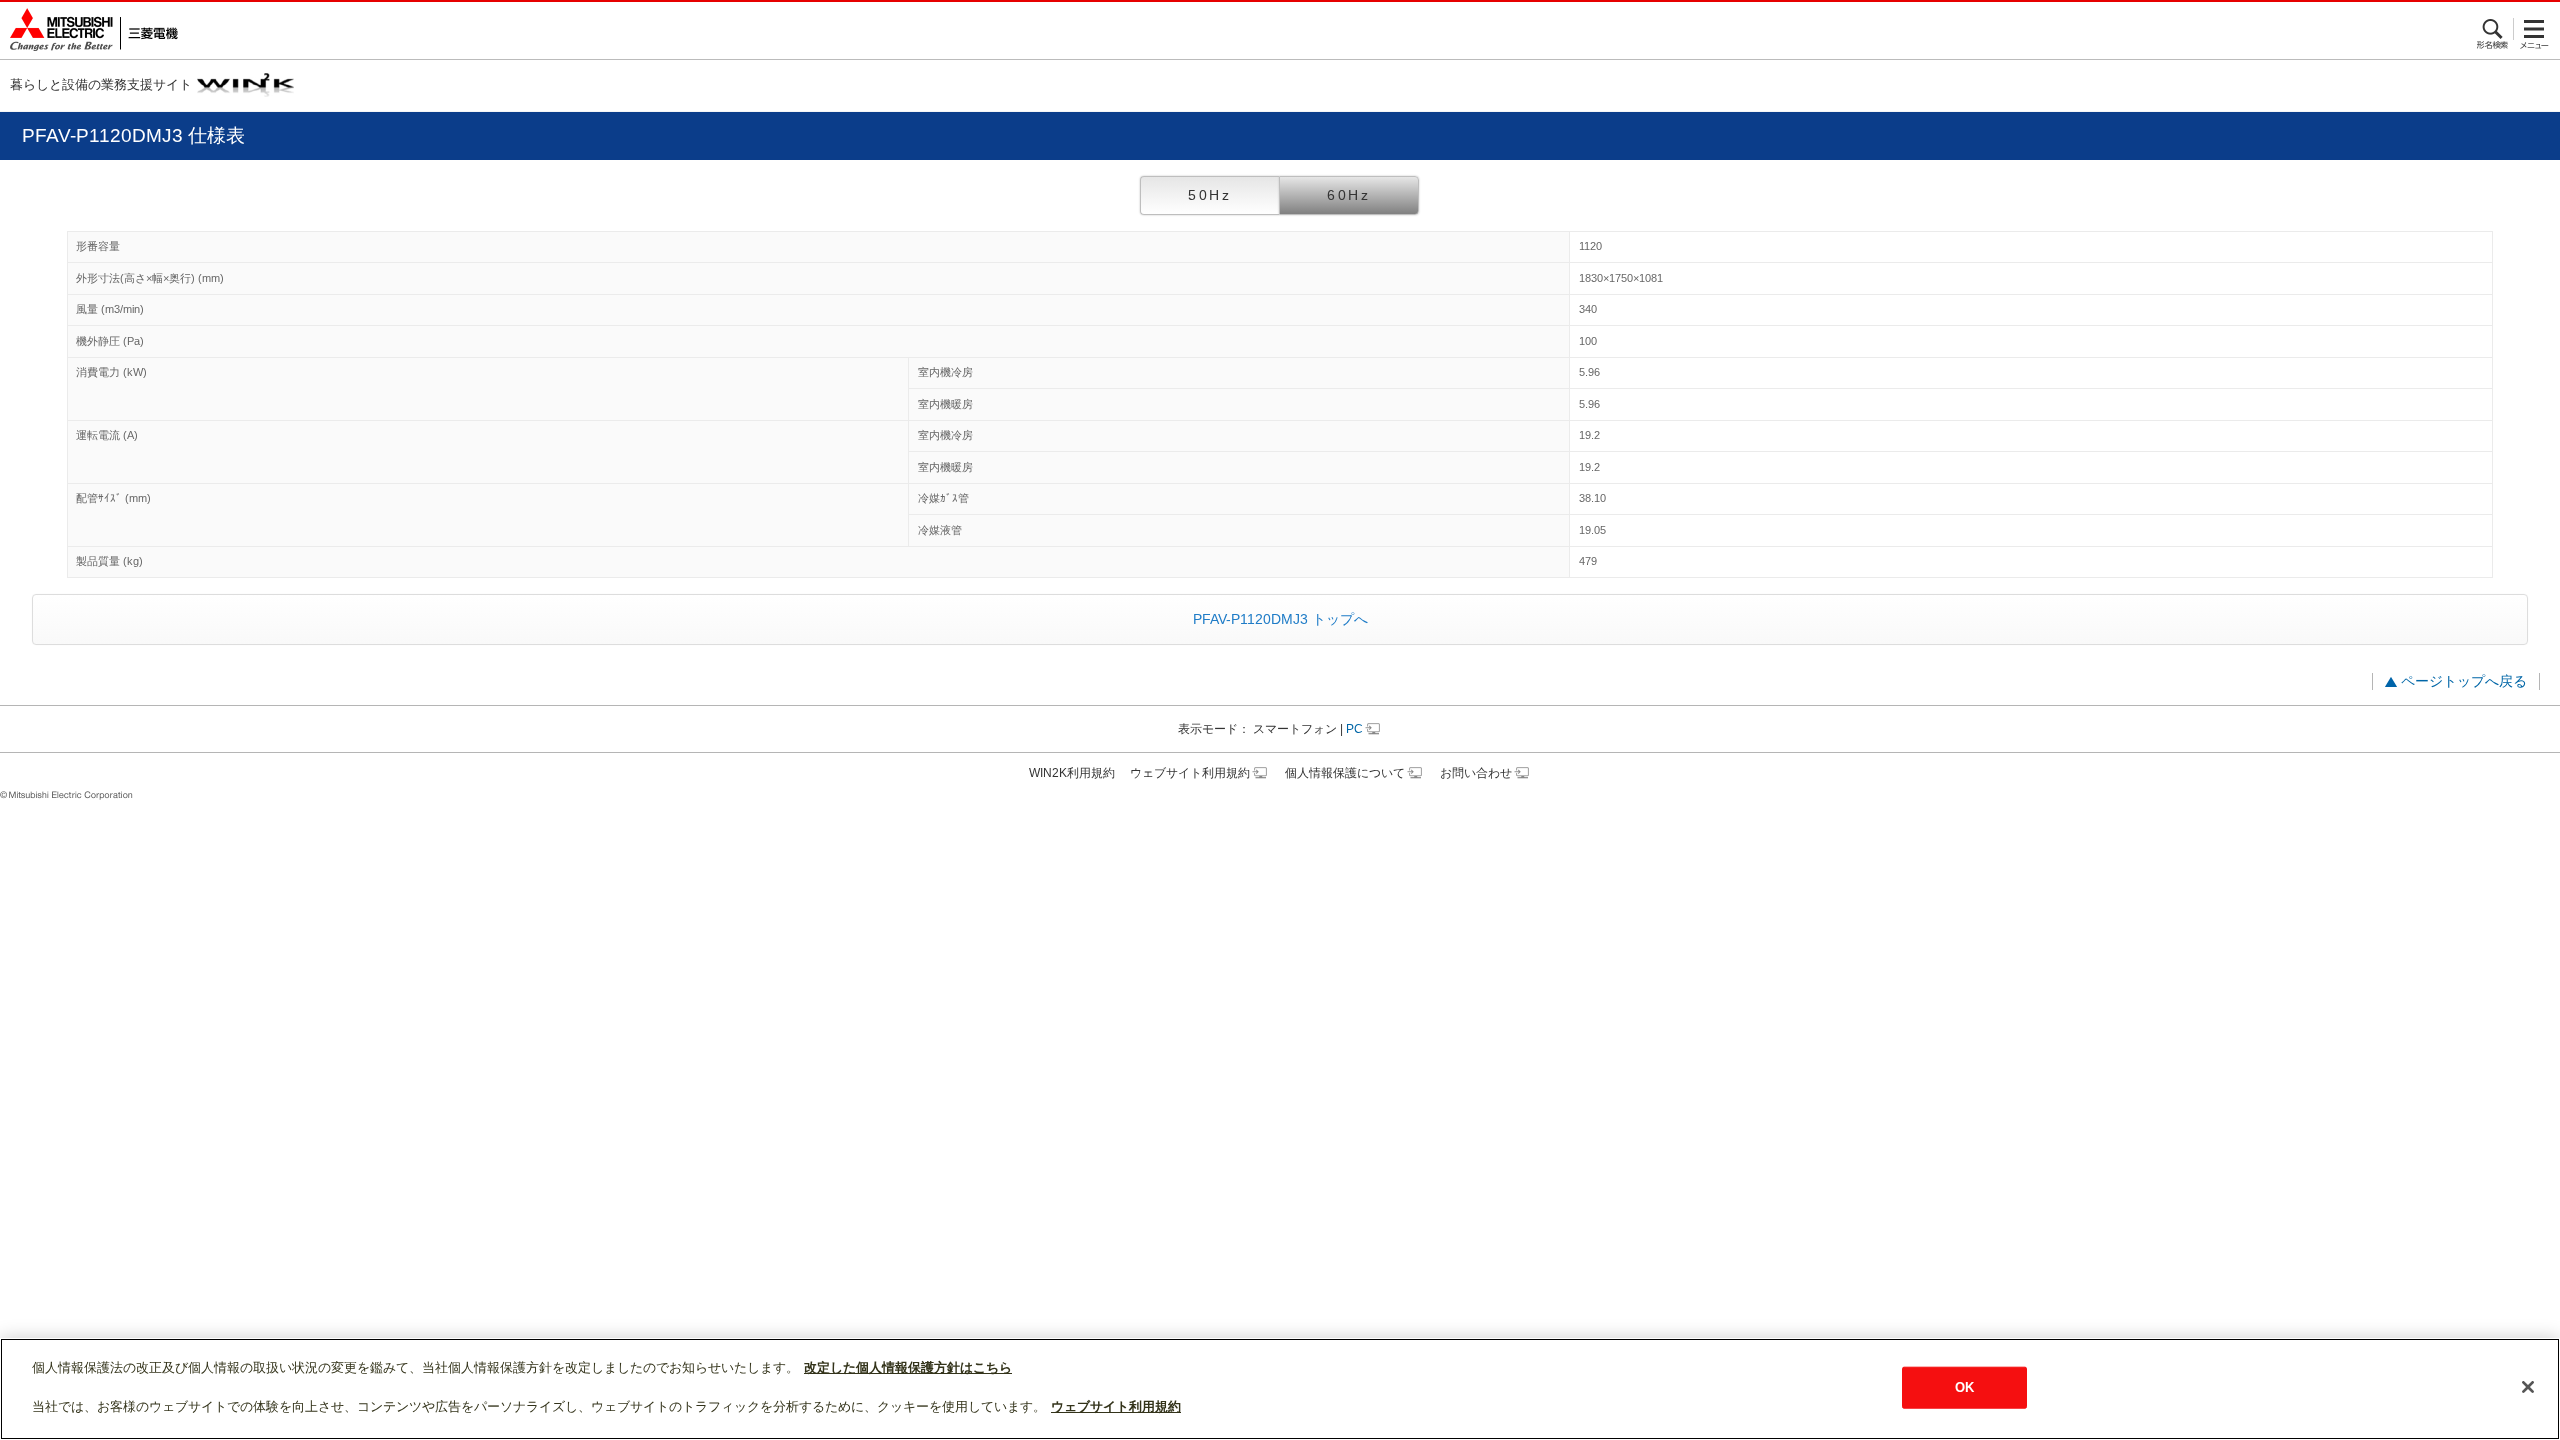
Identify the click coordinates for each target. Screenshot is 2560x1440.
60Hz (1349, 195)
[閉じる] (2528, 1387)
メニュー (2534, 29)
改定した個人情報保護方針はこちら (908, 1367)
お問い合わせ (1476, 773)
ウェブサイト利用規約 (1190, 773)
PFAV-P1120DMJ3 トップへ (1280, 619)
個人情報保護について (1345, 773)
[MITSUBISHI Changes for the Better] (89, 30)
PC (1354, 729)
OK (1964, 1387)
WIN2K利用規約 (1072, 773)
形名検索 (2493, 29)
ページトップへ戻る (2464, 681)
